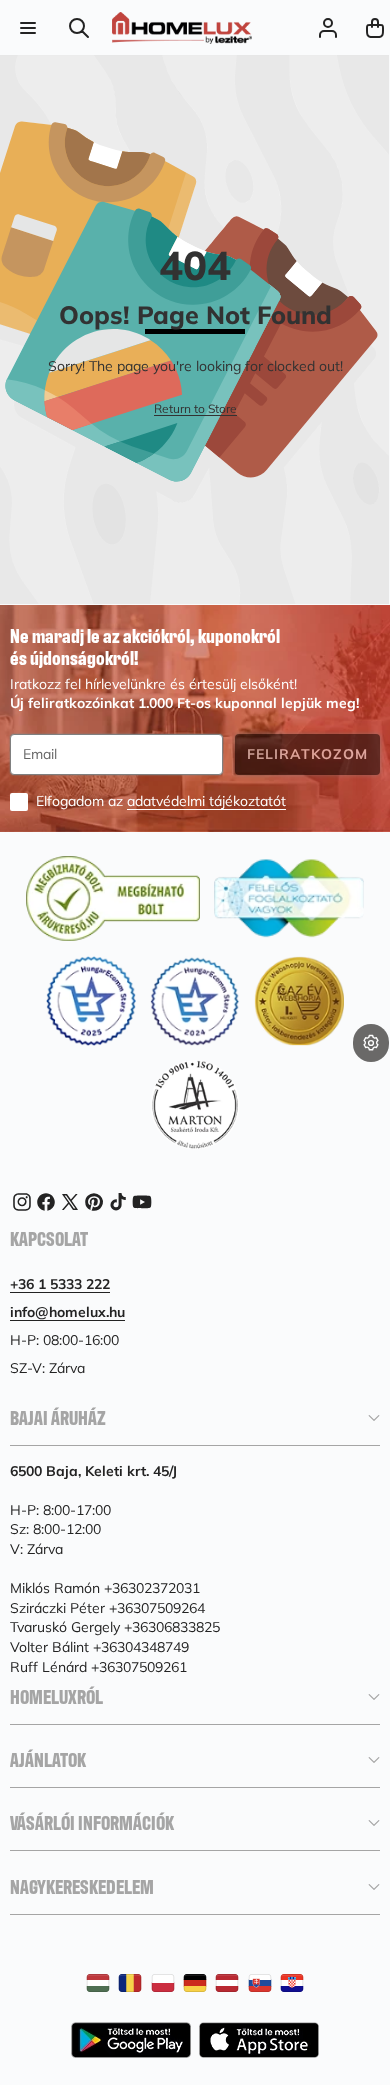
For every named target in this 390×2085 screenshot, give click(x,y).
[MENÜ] (27, 27)
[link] (195, 409)
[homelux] (182, 28)
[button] (371, 1075)
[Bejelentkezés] (327, 27)
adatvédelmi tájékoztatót (206, 801)
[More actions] (371, 1043)
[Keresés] (79, 27)
